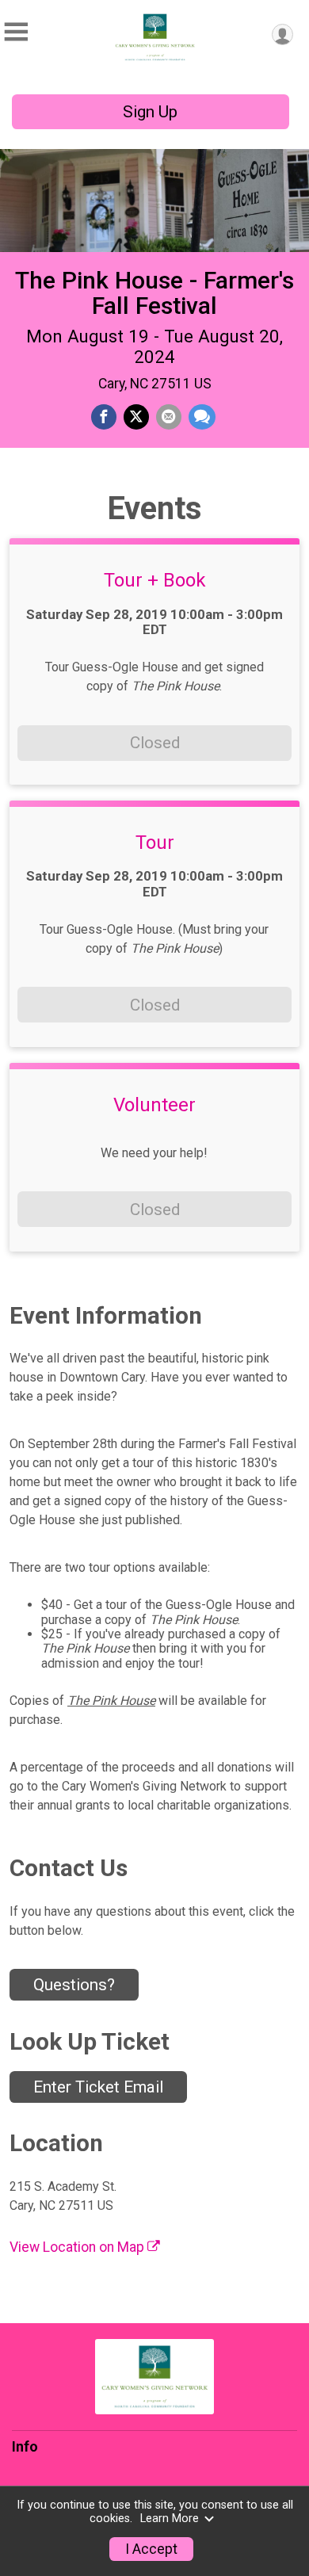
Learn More (170, 2519)
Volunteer (154, 1105)
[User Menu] (282, 34)
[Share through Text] (202, 417)
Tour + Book (155, 580)
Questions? (74, 1985)
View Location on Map (78, 2247)
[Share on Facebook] (104, 417)
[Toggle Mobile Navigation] (16, 32)
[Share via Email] (169, 417)
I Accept (151, 2549)
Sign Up (150, 112)
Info (25, 2447)
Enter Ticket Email (98, 2087)
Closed (155, 743)
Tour (155, 843)
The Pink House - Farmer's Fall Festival (154, 293)
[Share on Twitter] (136, 417)
